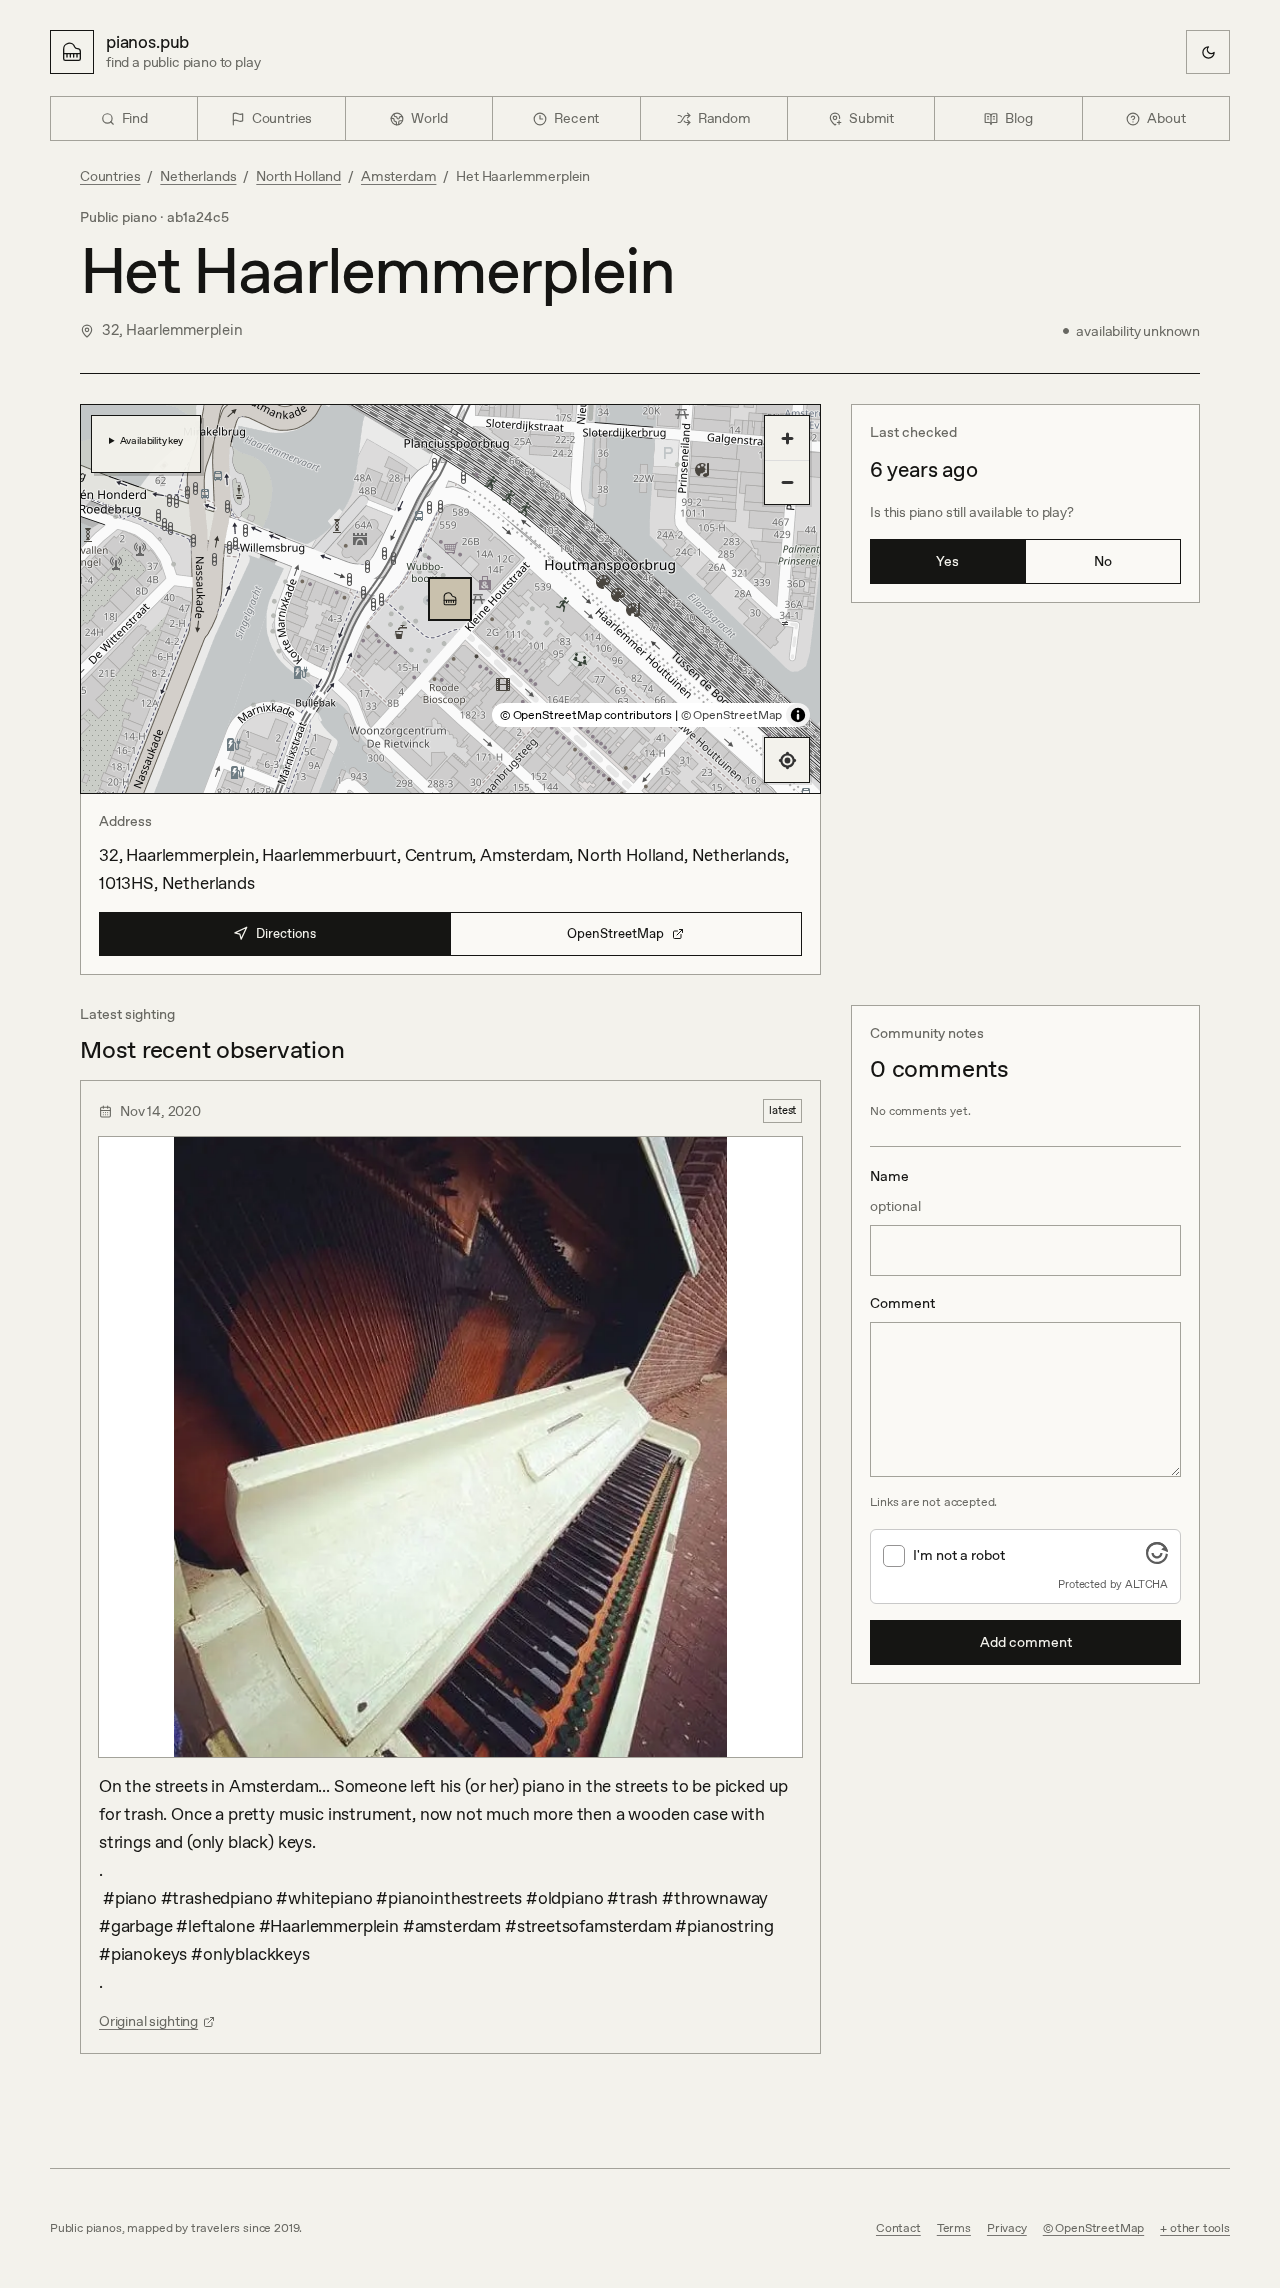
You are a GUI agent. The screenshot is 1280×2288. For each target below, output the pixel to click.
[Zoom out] (787, 482)
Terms (954, 2228)
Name (895, 1191)
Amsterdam (398, 176)
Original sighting (148, 2021)
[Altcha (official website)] (1157, 1558)
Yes (947, 561)
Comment (902, 1303)
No (1103, 561)
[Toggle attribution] (798, 715)
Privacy (1007, 2228)
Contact (898, 2228)
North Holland (298, 176)
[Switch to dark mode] (1208, 52)
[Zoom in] (787, 438)
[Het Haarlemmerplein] (450, 599)
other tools (1200, 2228)
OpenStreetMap (615, 933)
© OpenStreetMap (731, 715)
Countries (110, 176)
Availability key (151, 440)
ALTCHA (1146, 1584)
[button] (450, 599)
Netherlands (198, 176)
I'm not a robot (959, 1555)
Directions (286, 933)
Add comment (1026, 1642)
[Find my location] (787, 760)
